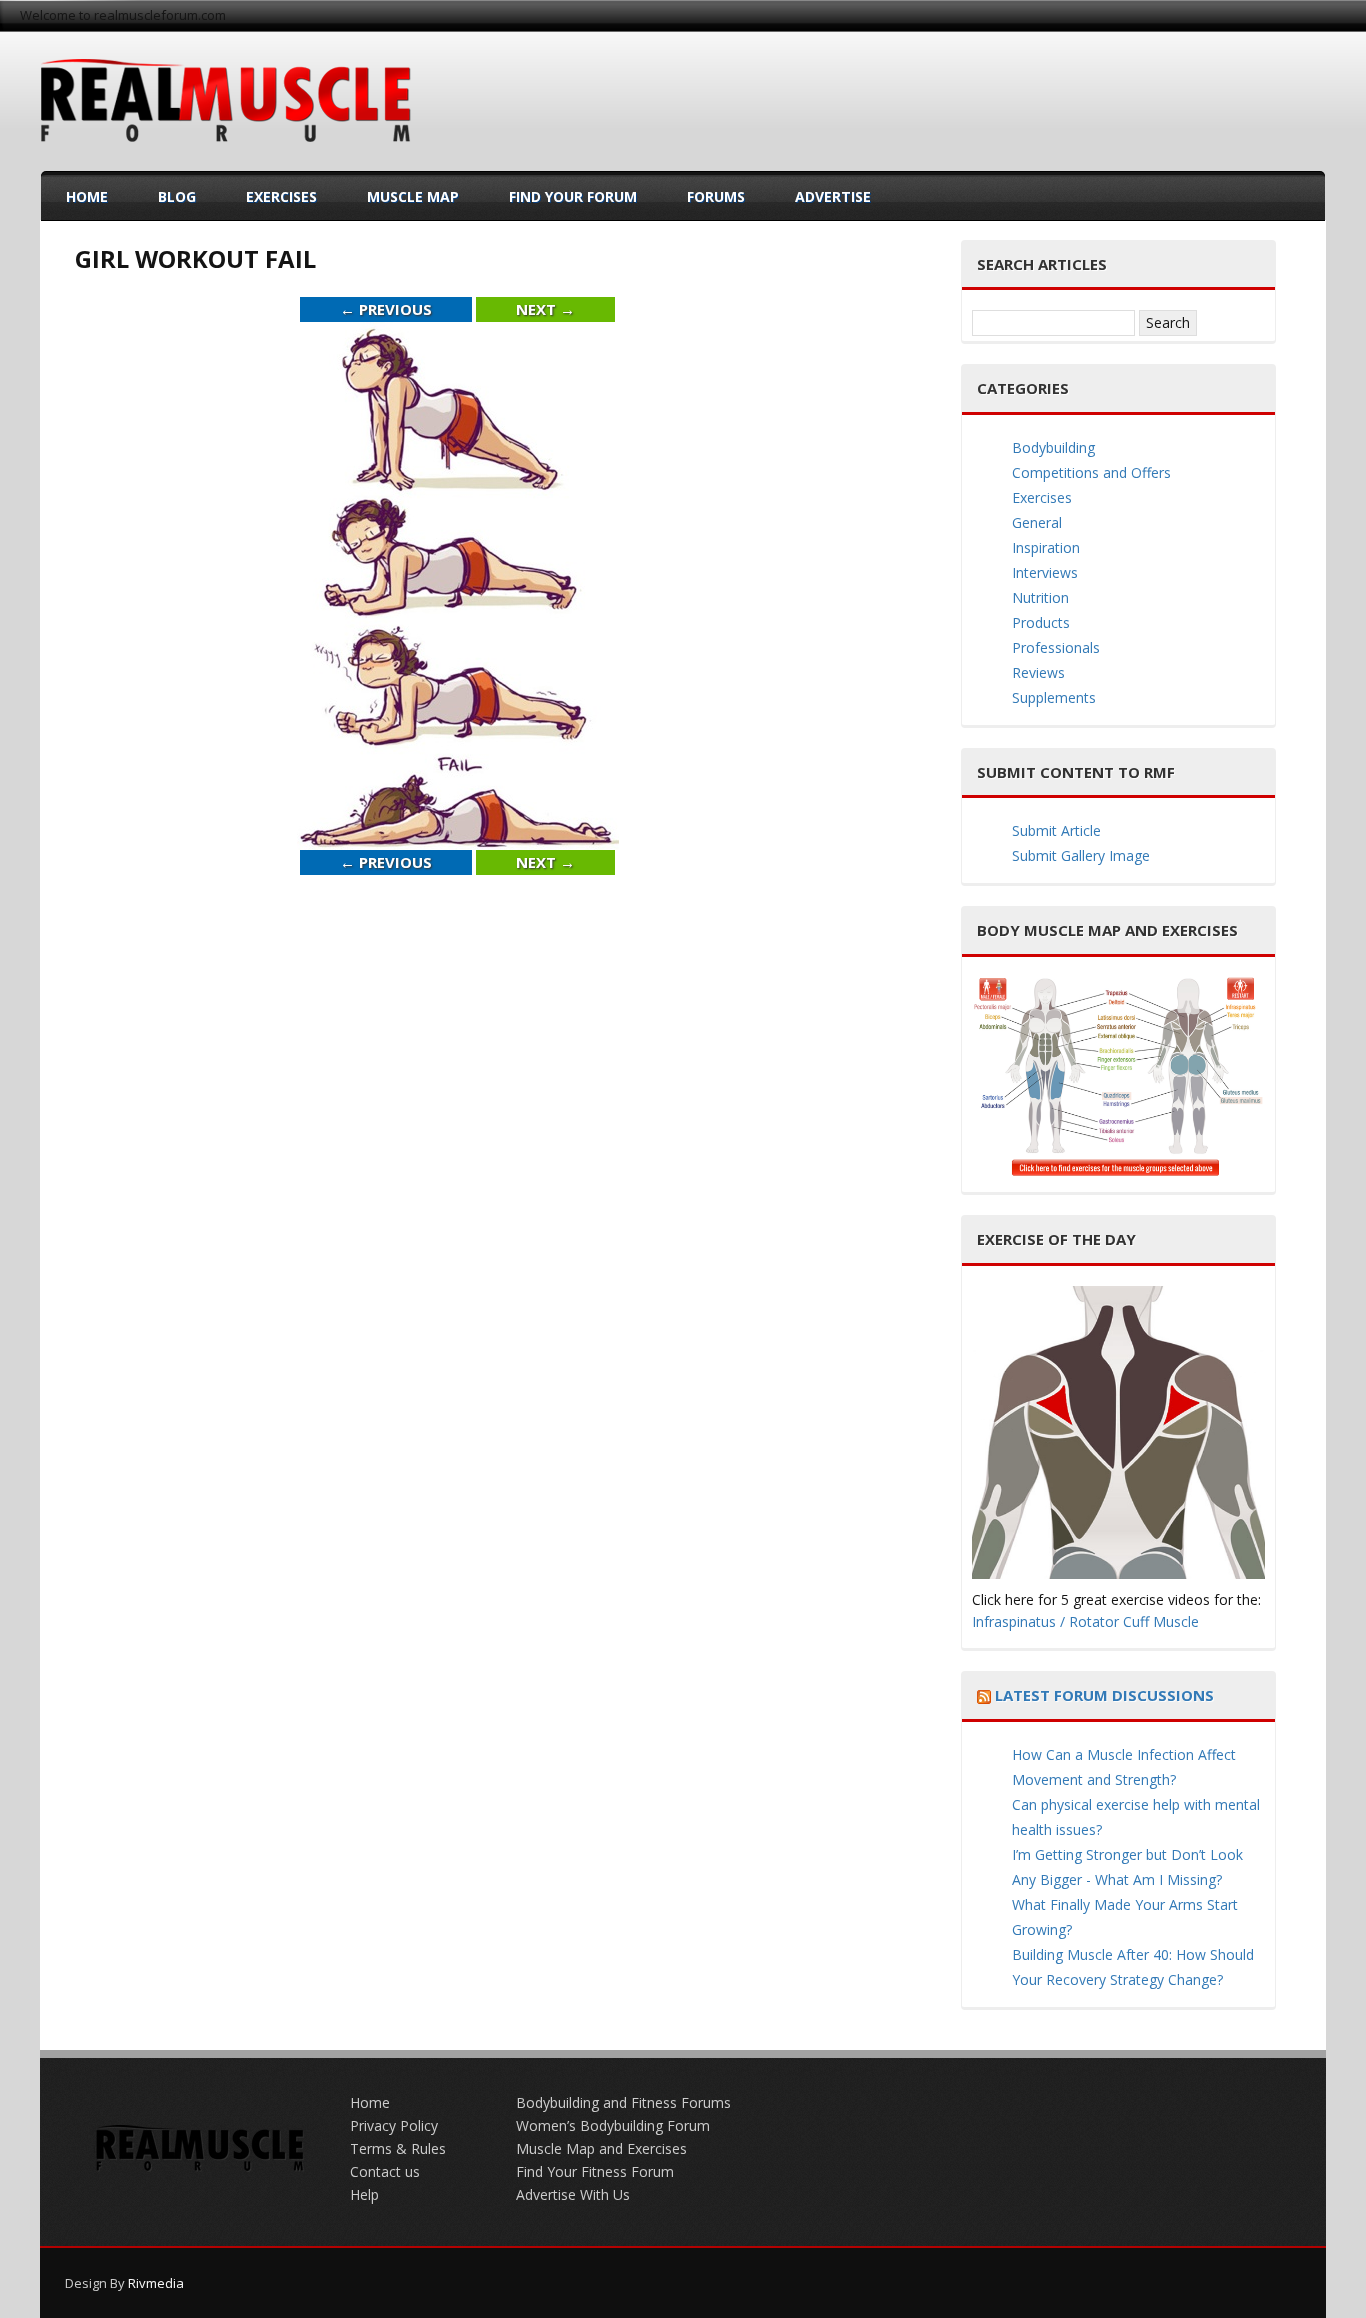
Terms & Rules (398, 2148)
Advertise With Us (573, 2194)
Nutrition (1040, 597)
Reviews (1038, 672)
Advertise (833, 196)
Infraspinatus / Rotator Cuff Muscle (1085, 1621)
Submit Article (1056, 830)
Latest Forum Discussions (1104, 1695)
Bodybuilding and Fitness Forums (623, 2102)
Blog (177, 196)
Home (87, 196)
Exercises (281, 196)
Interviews (1045, 572)
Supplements (1054, 697)
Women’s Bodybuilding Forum (613, 2125)
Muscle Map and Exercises (601, 2148)
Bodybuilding (1053, 447)
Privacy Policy (394, 2125)
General (1037, 522)
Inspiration (1046, 547)
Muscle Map (413, 196)
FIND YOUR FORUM (573, 196)
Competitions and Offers (1091, 472)
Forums (716, 196)
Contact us (385, 2171)
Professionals (1056, 647)
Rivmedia (156, 2283)
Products (1041, 622)
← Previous (386, 309)
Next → (545, 309)
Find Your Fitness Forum (595, 2171)
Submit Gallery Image (1081, 855)
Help (364, 2194)
